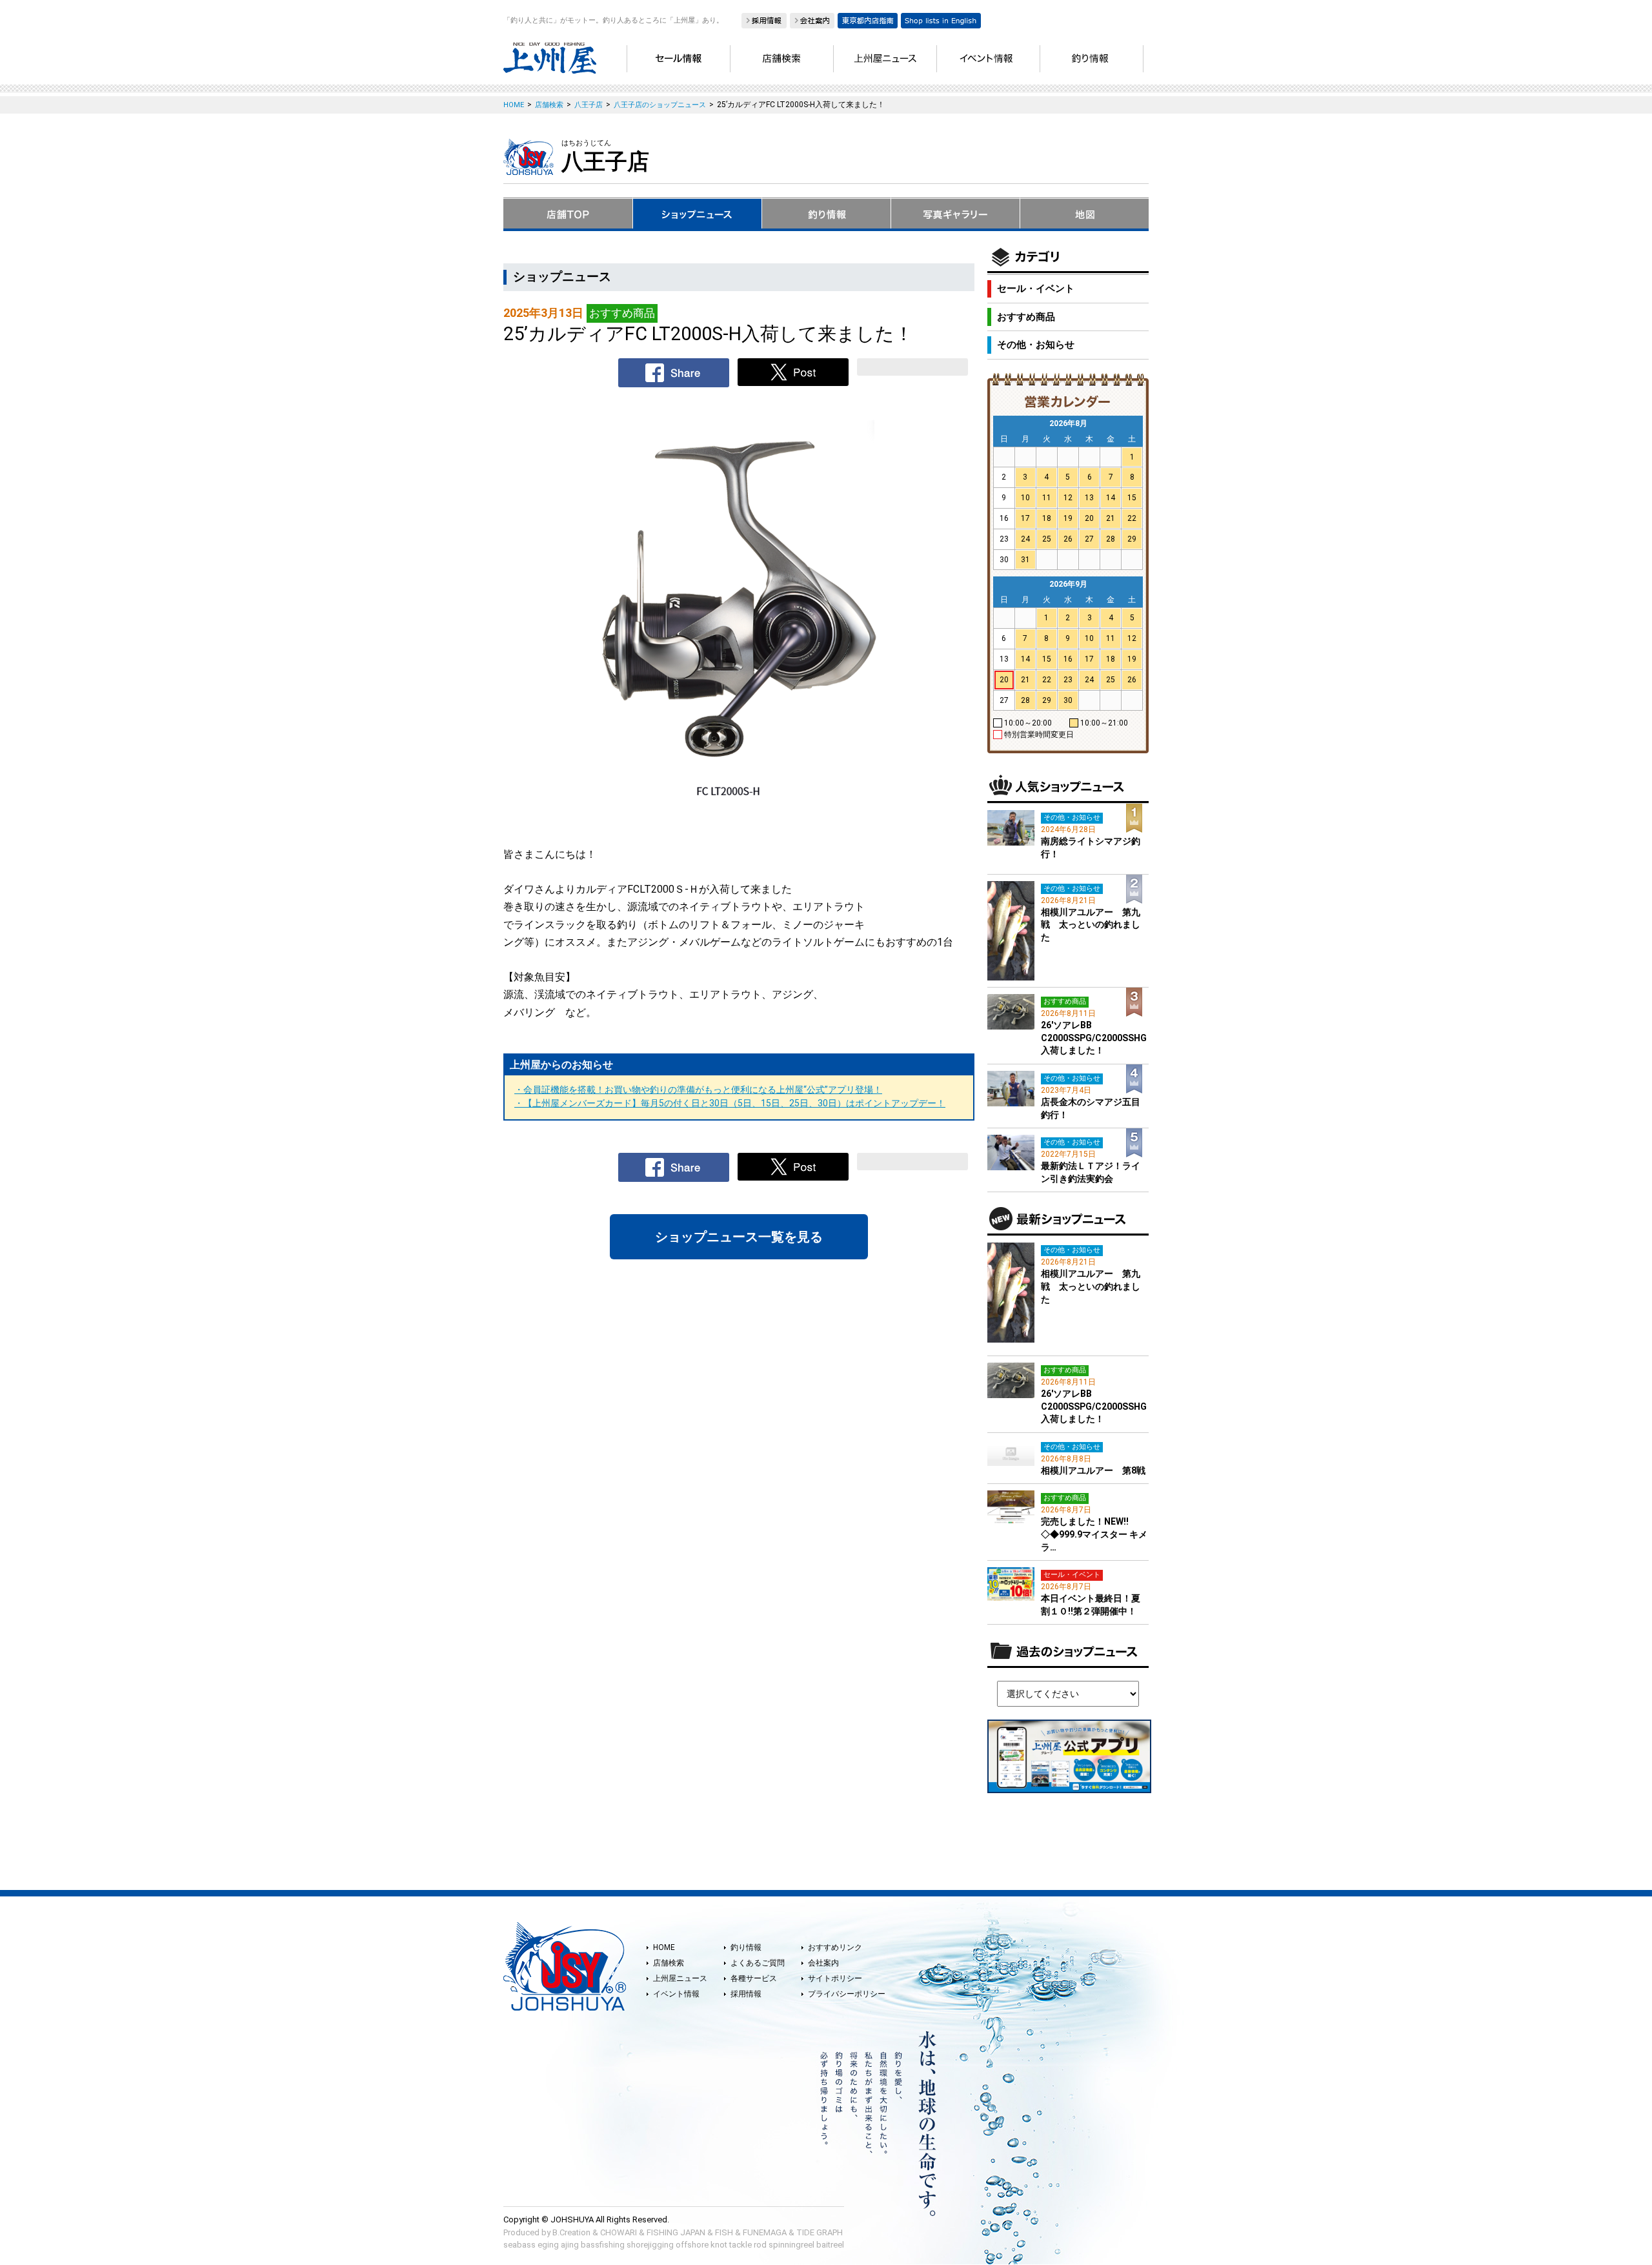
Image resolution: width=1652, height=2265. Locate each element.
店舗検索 (669, 1963)
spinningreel (791, 2245)
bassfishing (603, 2245)
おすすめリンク (835, 1947)
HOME (664, 1947)
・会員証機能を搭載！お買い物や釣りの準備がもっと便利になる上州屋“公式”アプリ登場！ (698, 1090)
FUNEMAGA (765, 2232)
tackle (740, 2245)
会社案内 (823, 1963)
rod (760, 2245)
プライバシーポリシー (847, 1994)
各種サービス (754, 1978)
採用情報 (746, 1994)
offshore (692, 2245)
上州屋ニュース (680, 1978)
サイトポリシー (835, 1978)
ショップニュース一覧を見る (739, 1237)
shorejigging (650, 2245)
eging (548, 2245)
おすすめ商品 (1026, 317)
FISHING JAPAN (676, 2232)
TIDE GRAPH (820, 2232)
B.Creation (571, 2232)
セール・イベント (1036, 289)
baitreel (830, 2245)
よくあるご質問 (758, 1963)
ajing (570, 2245)
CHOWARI (619, 2232)
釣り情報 (746, 1947)
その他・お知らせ (1036, 345)
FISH (724, 2232)
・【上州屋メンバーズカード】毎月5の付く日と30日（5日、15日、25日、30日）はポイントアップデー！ (730, 1103)
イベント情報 (676, 1994)
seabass (519, 2245)
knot (719, 2245)
